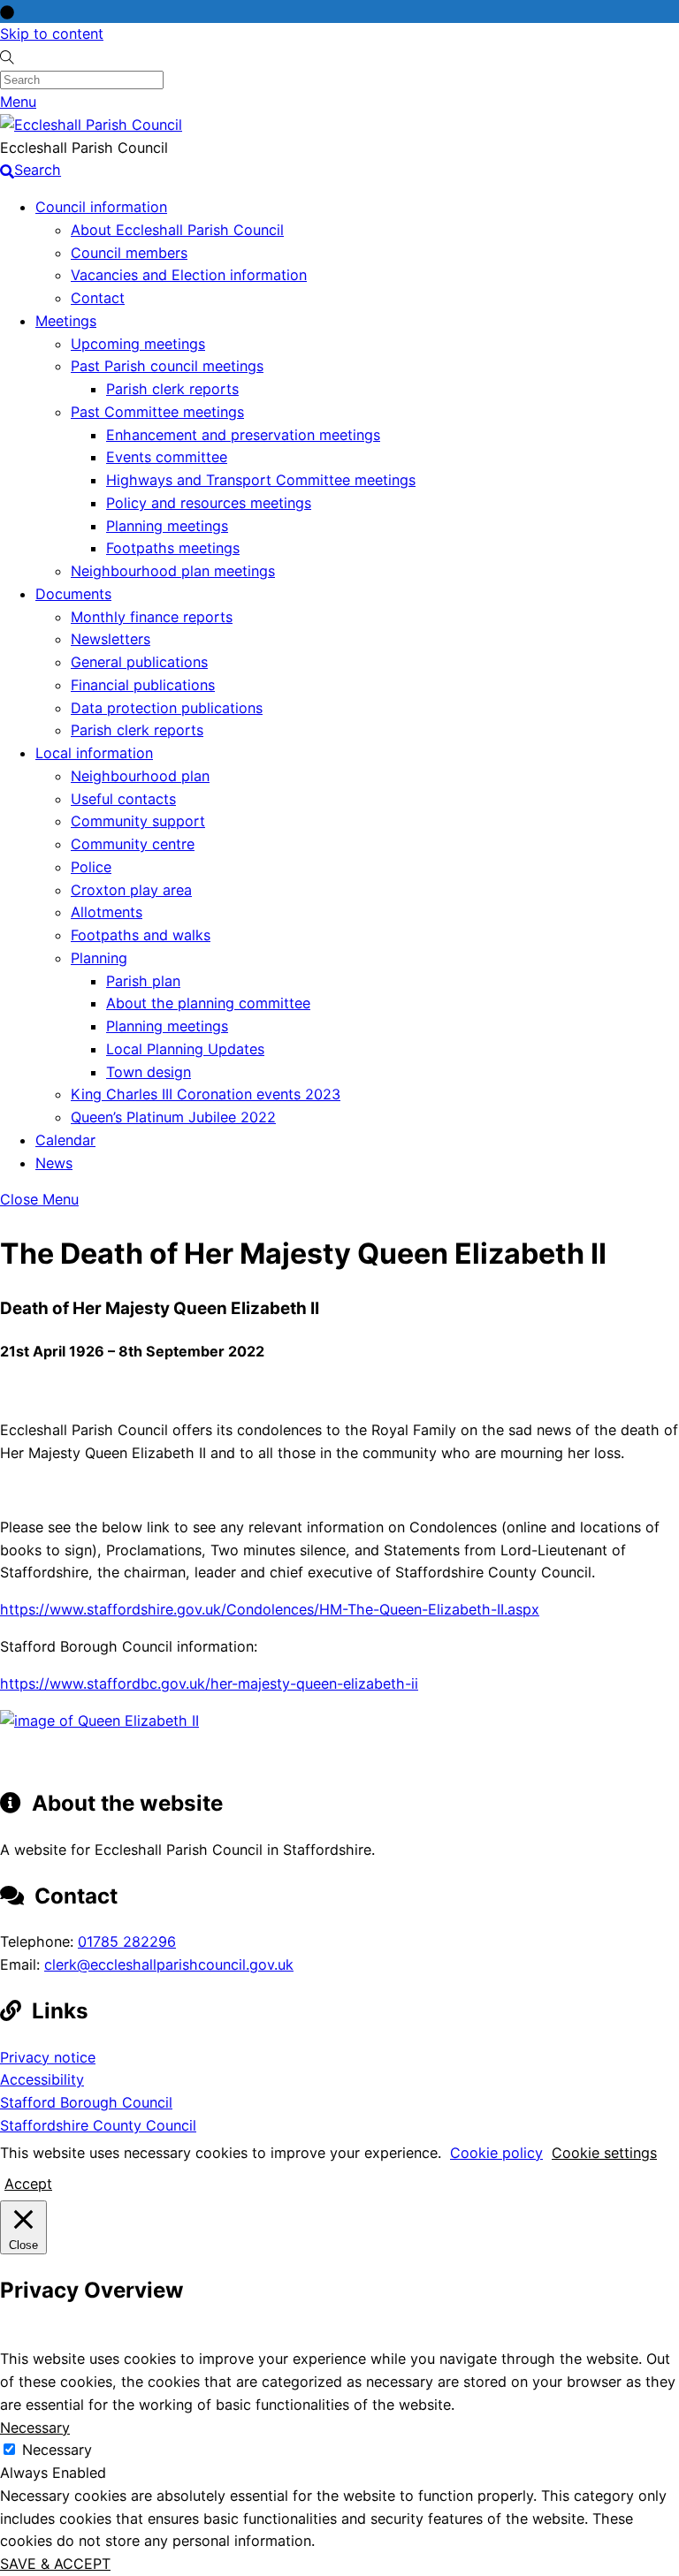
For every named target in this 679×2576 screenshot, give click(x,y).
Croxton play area (131, 890)
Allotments (107, 912)
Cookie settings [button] (604, 2153)
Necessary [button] (35, 2428)
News (54, 1163)
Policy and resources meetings (209, 503)
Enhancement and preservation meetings (243, 435)
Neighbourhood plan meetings (173, 571)
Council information (101, 207)
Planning (99, 958)
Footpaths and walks (141, 935)
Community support (138, 821)
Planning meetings (167, 526)
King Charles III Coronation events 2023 (206, 1094)
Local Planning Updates (185, 1049)
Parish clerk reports (172, 389)
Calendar (65, 1140)
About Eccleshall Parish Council (177, 230)
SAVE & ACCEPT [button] (55, 2564)
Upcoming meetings (138, 344)
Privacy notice (48, 2057)
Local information (94, 753)
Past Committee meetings (157, 412)
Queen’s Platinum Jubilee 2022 (173, 1117)
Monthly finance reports (152, 617)
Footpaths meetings (173, 548)
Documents (73, 594)
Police (91, 867)
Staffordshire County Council (98, 2125)
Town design (149, 1072)
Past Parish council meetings (167, 366)
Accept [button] (28, 2184)
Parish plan (143, 981)
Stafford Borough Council (86, 2102)
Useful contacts (123, 799)
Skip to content (52, 34)
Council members (129, 253)
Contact (98, 298)
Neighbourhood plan (140, 776)
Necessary (57, 2450)
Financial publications (143, 685)
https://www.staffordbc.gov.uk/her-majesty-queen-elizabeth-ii (209, 1683)
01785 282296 (127, 1941)
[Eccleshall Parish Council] (91, 125)
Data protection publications (167, 708)
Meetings (66, 321)
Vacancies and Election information (189, 275)
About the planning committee (208, 1003)
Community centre (133, 844)
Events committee (167, 457)
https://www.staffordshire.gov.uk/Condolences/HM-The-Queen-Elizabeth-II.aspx (270, 1609)
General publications (139, 662)
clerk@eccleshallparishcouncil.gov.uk (169, 1964)
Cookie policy (496, 2153)
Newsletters (111, 639)
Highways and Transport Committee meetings (261, 480)
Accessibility (42, 2079)
